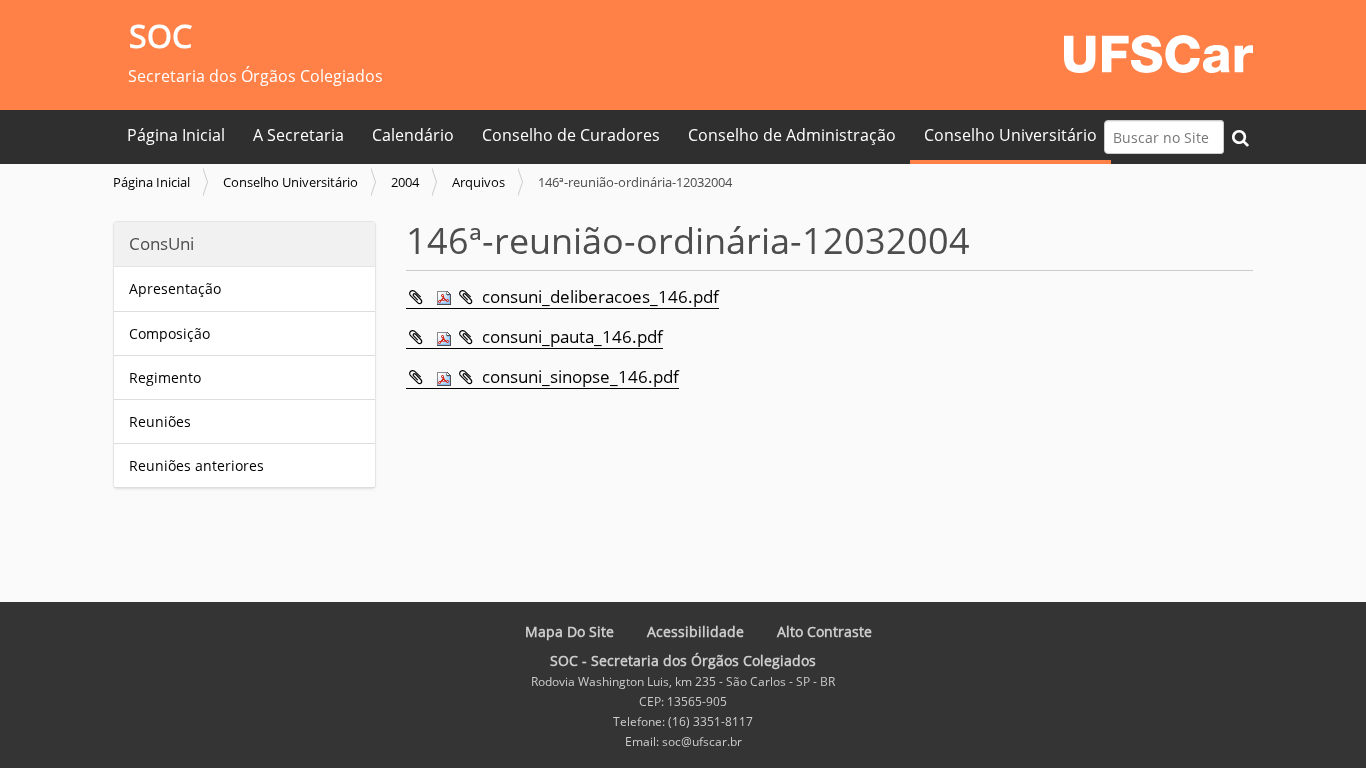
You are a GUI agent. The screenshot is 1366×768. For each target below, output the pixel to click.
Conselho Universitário (1010, 135)
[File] (431, 297)
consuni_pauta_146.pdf (572, 336)
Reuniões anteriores (196, 465)
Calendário (413, 135)
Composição (169, 333)
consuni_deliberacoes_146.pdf (600, 296)
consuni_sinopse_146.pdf (580, 376)
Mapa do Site (569, 631)
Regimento (165, 377)
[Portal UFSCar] (1158, 51)
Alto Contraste (824, 631)
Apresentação (175, 288)
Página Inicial (176, 135)
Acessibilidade (695, 631)
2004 (405, 182)
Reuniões (160, 421)
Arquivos (478, 182)
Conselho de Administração (792, 135)
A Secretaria (298, 135)
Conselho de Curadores (571, 135)
